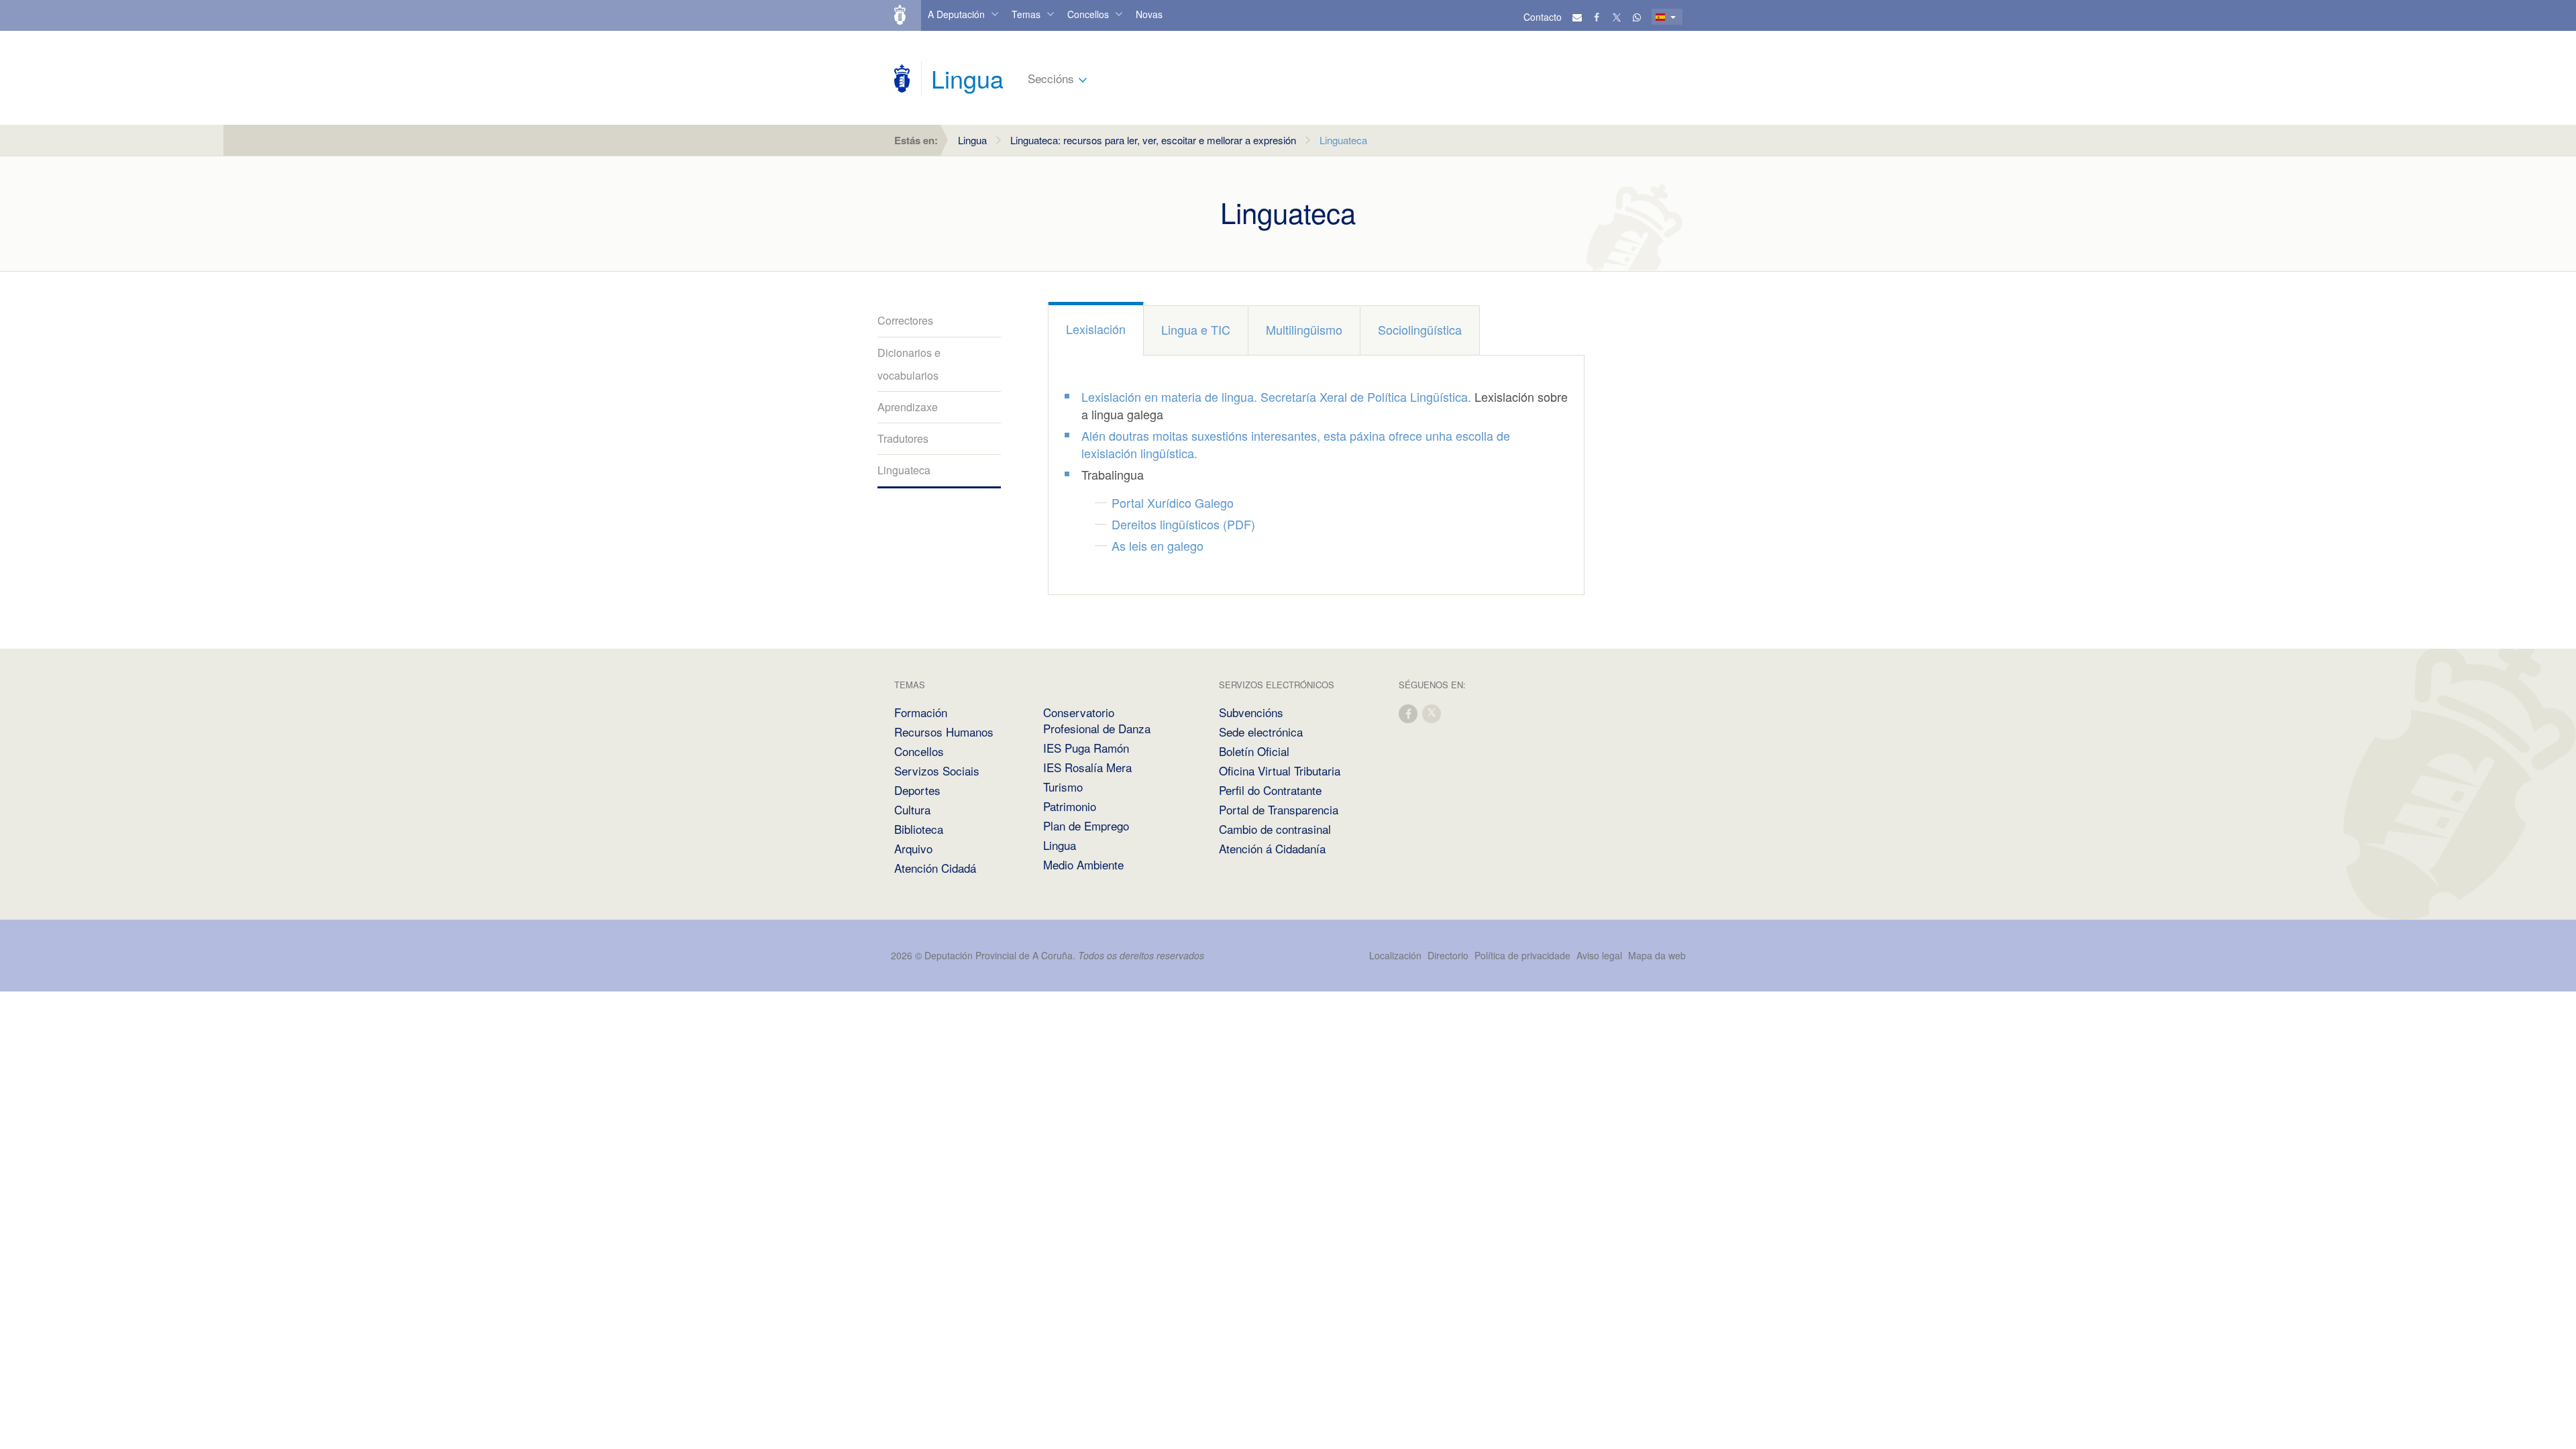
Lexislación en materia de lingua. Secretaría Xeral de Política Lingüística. (1276, 396)
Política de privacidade (1524, 955)
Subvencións (1251, 712)
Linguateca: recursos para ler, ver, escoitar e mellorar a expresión (1153, 140)
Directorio (1448, 955)
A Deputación (956, 14)
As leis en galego (1158, 545)
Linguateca (904, 470)
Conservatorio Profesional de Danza (1097, 720)
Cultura (912, 809)
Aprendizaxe (908, 407)
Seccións (1051, 78)
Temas (1026, 14)
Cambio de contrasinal (1275, 829)
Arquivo (913, 848)
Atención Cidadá (935, 868)
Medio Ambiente (1083, 864)
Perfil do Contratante (1270, 790)
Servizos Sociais (937, 770)
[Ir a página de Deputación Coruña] (902, 78)
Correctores (905, 320)
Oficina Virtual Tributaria (1280, 770)
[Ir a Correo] (1577, 17)
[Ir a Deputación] (906, 15)
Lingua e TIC (1196, 329)
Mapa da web (1657, 955)
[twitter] (1432, 713)
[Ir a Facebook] (1597, 17)
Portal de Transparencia (1279, 809)
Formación (921, 712)
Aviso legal (1599, 955)
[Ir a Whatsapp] (1637, 17)
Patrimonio (1070, 806)
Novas (1149, 14)
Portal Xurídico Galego (1173, 502)
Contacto (1543, 17)
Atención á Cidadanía (1272, 848)
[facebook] (1409, 713)
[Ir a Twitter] (1617, 17)
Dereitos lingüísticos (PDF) (1183, 524)
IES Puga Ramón (1086, 748)
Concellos (1088, 14)
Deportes (917, 790)
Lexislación (1096, 329)
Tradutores (903, 438)
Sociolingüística (1420, 329)
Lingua (972, 140)
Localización (1395, 955)
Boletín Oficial (1254, 751)
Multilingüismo (1304, 329)
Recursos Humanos (944, 732)
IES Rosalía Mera (1087, 767)
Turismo (1063, 787)
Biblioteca (919, 829)
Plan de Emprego (1086, 825)
